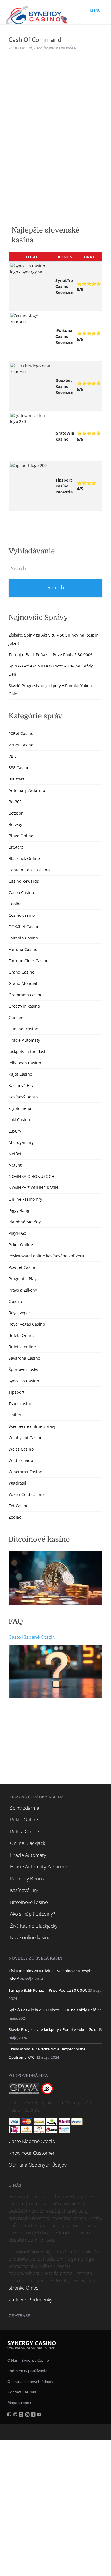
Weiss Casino (21, 1449)
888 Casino (19, 768)
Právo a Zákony (23, 1290)
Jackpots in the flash (28, 1051)
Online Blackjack (27, 1843)
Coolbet (16, 904)
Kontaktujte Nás (22, 2392)
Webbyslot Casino (25, 1438)
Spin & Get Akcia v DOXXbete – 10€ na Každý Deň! (52, 2010)
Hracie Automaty (24, 1040)
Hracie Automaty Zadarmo (39, 1867)
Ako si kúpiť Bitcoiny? (32, 1914)
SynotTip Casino (24, 1381)
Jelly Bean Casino (25, 1063)
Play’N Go (17, 1233)
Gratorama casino (25, 995)
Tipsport (17, 1392)
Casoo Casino (21, 893)
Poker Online (21, 1245)
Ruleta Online (22, 1335)
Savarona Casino (24, 1358)
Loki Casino (19, 1120)
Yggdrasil (17, 1483)
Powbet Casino (22, 1267)
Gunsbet (17, 1017)
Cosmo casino (22, 915)
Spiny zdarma (25, 1808)
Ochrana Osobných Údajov (38, 2165)
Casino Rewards (24, 881)
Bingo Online (21, 836)
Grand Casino (21, 972)
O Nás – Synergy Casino (28, 2360)
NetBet (15, 1154)
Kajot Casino (20, 1074)
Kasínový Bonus (23, 1097)
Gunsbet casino (23, 1029)
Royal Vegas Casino (27, 1324)
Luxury (15, 1131)
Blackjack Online (24, 858)
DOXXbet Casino (24, 927)
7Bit (12, 756)
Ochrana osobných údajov (30, 2382)
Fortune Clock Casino (28, 961)
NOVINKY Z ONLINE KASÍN (33, 1188)
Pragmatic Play (22, 1279)
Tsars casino (20, 1404)
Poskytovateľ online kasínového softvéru (46, 1256)
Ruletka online (22, 1347)
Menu (95, 10)
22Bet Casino (21, 745)
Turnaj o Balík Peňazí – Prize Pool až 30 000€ (51, 655)
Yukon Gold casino (26, 1494)
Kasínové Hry (21, 1086)
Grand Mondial (23, 983)
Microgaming (21, 1142)
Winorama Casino (25, 1472)
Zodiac (15, 1517)
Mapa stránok (19, 2403)
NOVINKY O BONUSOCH (31, 1176)
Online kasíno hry (25, 1199)
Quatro (15, 1301)
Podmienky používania (27, 2371)
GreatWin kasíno (24, 1006)
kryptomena (20, 1108)
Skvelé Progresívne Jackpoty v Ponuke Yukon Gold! (53, 2030)
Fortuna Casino (23, 949)
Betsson (16, 813)
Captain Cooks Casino (29, 870)
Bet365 (15, 802)
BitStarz (16, 847)
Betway (15, 824)
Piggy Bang (19, 1210)
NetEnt (15, 1165)
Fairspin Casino (23, 938)
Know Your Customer (32, 2153)
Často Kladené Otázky (32, 1637)
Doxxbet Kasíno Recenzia (64, 386)
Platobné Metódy (25, 1222)
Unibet (15, 1415)
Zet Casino (18, 1506)
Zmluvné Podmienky (30, 2300)
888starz (17, 779)
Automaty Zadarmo (27, 790)
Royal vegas (20, 1313)
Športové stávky (23, 1369)
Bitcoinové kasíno (29, 1902)
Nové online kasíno (30, 1937)
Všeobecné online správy (32, 1426)
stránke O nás (23, 2288)
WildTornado (21, 1460)
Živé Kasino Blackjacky (34, 1926)
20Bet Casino (21, 734)
